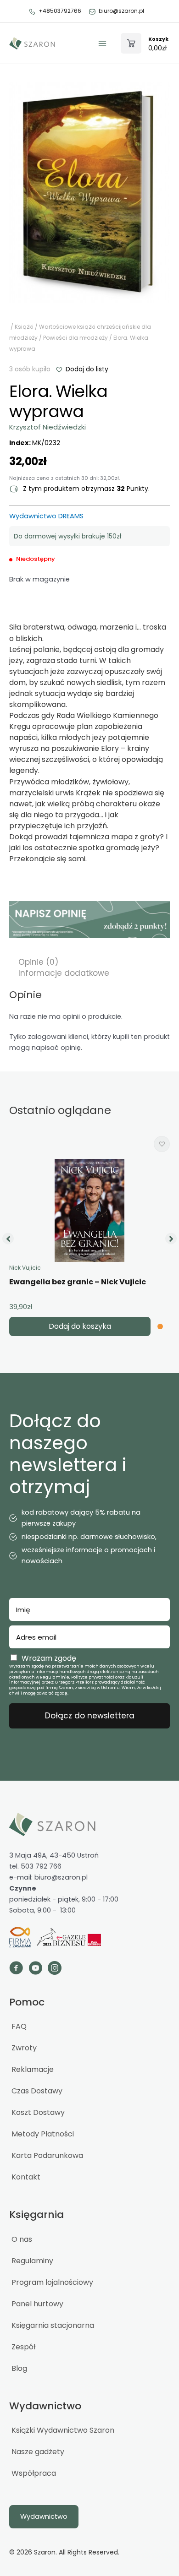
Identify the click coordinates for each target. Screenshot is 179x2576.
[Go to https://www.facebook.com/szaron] (16, 1969)
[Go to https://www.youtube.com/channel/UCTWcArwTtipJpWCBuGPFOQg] (35, 1969)
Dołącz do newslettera (90, 1716)
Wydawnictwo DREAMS (46, 516)
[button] (82, 369)
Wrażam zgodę (49, 1658)
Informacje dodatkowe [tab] (64, 973)
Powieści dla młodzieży (76, 338)
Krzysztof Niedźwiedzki (48, 427)
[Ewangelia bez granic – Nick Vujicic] (89, 1210)
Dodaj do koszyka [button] (80, 1326)
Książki (24, 327)
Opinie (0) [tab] (38, 962)
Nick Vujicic (25, 1268)
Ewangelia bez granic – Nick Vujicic (78, 1282)
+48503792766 (60, 11)
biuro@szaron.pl (121, 11)
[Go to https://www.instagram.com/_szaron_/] (55, 1969)
